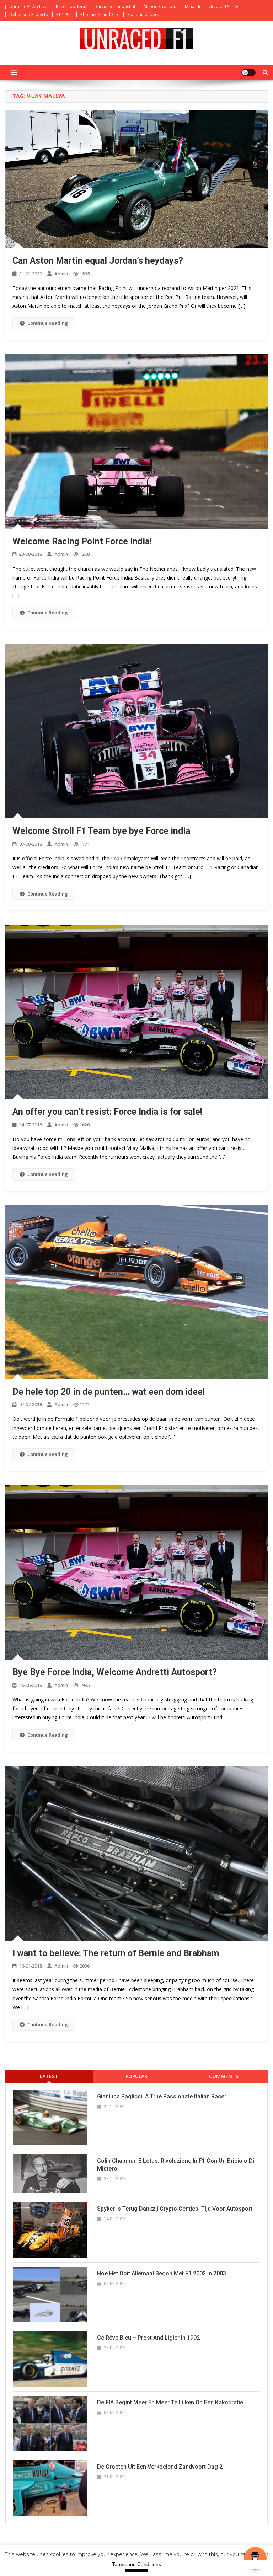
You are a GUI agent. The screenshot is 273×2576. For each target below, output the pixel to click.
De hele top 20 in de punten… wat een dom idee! (109, 1392)
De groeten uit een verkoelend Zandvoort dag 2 (160, 2467)
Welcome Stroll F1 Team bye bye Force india (101, 831)
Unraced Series (224, 7)
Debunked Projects (28, 14)
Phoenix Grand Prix (100, 14)
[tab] (49, 2076)
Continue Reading (48, 323)
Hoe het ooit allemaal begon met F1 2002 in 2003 (162, 2273)
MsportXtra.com (160, 7)
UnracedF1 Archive (28, 7)
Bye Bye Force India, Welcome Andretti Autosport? (115, 1672)
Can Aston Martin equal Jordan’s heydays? (98, 261)
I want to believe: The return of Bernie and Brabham (116, 1953)
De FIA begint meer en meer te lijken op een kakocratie (170, 2402)
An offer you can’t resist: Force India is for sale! (107, 1112)
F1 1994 (64, 14)
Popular (136, 2076)
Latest (49, 2076)
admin (61, 274)
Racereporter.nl (72, 7)
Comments (224, 2076)
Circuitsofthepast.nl (116, 7)
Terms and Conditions (136, 2564)
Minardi (192, 7)
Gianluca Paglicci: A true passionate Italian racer (162, 2096)
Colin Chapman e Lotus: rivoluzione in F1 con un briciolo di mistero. (176, 2165)
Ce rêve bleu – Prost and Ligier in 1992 (148, 2338)
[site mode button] (248, 72)
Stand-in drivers (143, 14)
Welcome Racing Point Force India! (82, 541)
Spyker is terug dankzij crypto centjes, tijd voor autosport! (175, 2209)
